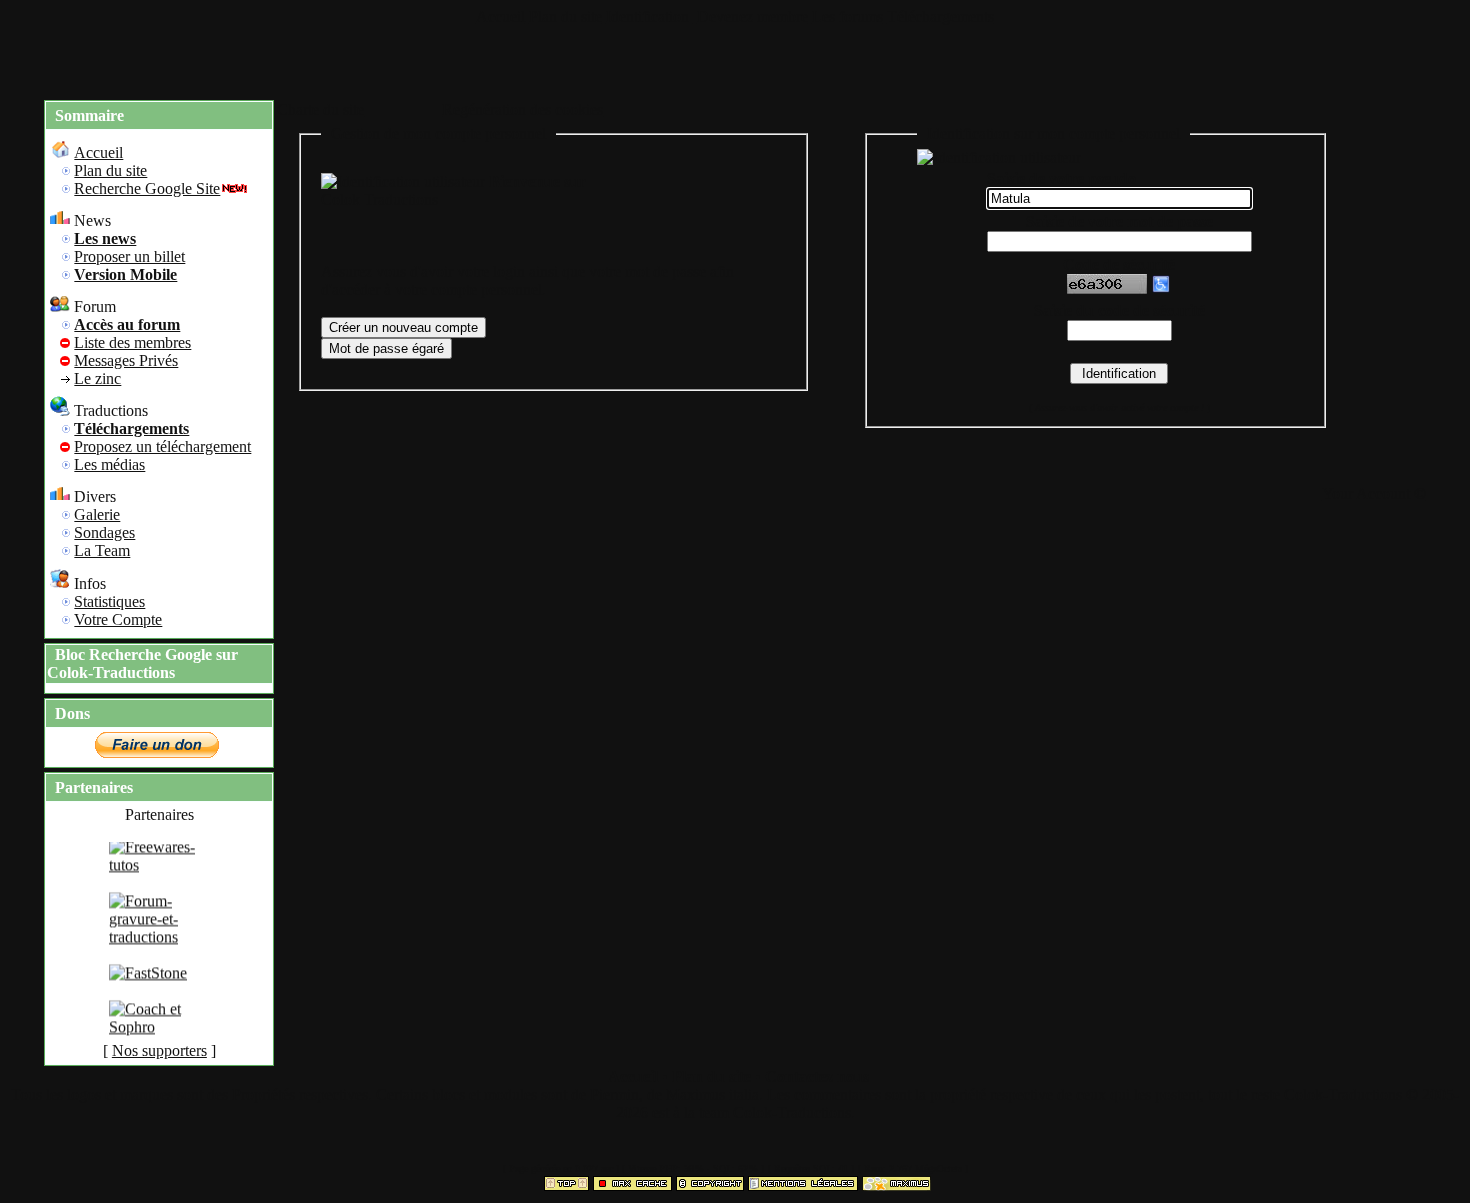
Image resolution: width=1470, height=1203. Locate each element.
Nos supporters (159, 1050)
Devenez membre (752, 16)
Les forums (847, 16)
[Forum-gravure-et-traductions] (159, 943)
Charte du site (320, 109)
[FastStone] (148, 979)
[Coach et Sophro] (159, 1033)
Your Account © (1374, 493)
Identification (649, 16)
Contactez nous (817, 1076)
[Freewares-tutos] (159, 871)
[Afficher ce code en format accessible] (1161, 288)
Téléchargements (940, 16)
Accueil (500, 16)
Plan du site (565, 16)
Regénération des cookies (522, 109)
